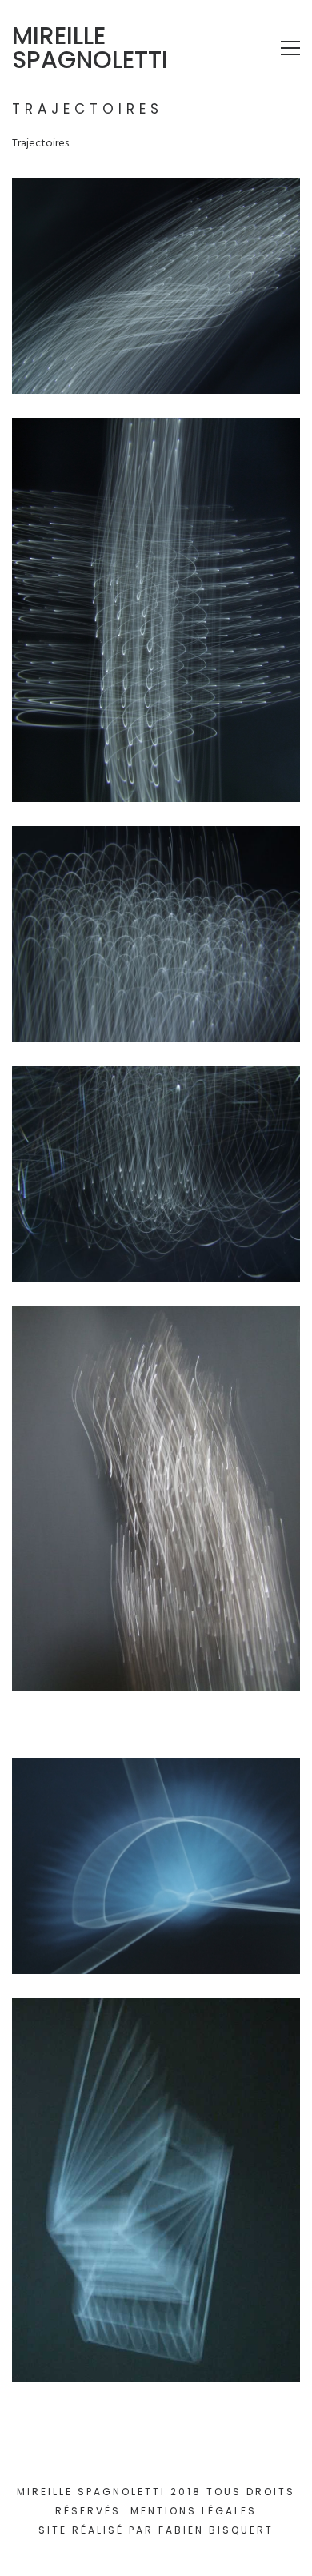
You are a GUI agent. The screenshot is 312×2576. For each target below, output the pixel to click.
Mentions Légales (194, 2511)
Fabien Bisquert (216, 2530)
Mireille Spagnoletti (90, 48)
